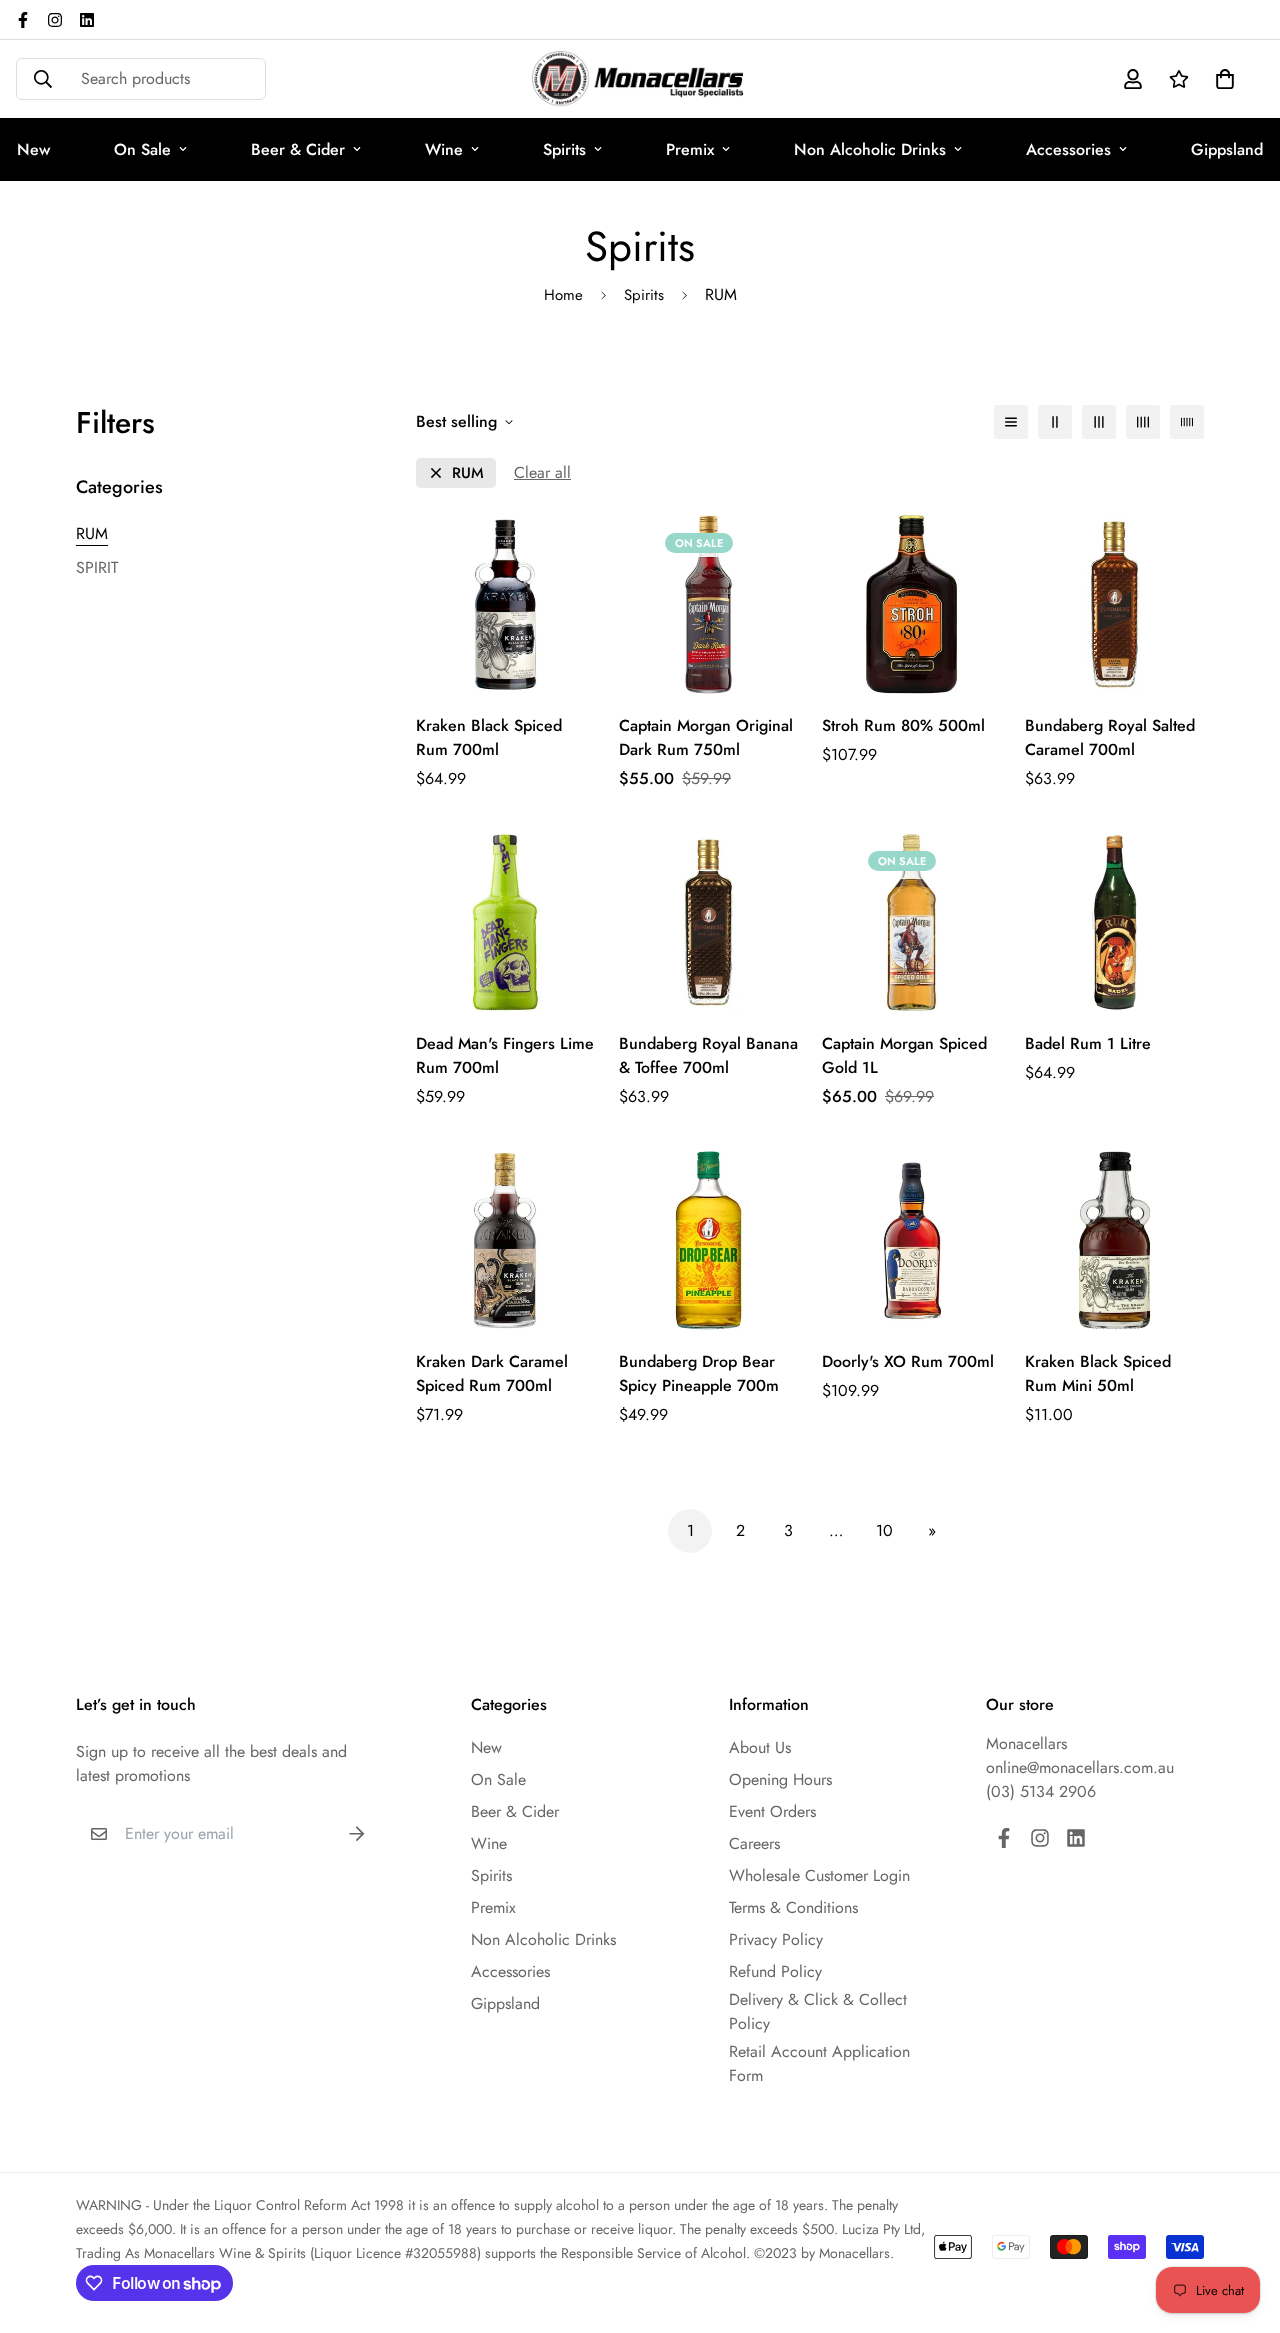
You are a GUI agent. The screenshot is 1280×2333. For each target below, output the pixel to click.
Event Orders (772, 1811)
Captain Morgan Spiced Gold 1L (904, 1055)
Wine (444, 149)
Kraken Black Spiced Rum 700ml (489, 737)
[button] (1221, 79)
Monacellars (1026, 1743)
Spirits (564, 149)
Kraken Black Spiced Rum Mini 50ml (1098, 1373)
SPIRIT (97, 567)
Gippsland (505, 2003)
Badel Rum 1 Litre (1088, 1043)
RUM (92, 533)
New (486, 1747)
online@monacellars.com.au (1080, 1767)
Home (563, 295)
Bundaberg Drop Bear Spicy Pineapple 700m (699, 1373)
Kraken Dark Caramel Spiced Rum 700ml (492, 1373)
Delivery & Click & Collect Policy (818, 2011)
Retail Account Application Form (819, 2063)
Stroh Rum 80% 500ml (903, 725)
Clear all (542, 472)
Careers (754, 1843)
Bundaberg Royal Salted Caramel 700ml (1110, 737)
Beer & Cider (298, 149)
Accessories (1068, 149)
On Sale (142, 149)
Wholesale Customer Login (819, 1875)
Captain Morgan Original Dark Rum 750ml (706, 737)
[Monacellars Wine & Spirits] (640, 79)
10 (884, 1530)
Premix (690, 149)
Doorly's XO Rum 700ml (908, 1361)
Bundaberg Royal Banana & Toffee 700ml (708, 1055)
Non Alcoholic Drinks (870, 149)
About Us (760, 1747)
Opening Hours (780, 1779)
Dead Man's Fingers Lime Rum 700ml (505, 1055)
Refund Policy (775, 1971)
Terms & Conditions (793, 1907)
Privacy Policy (776, 1939)
